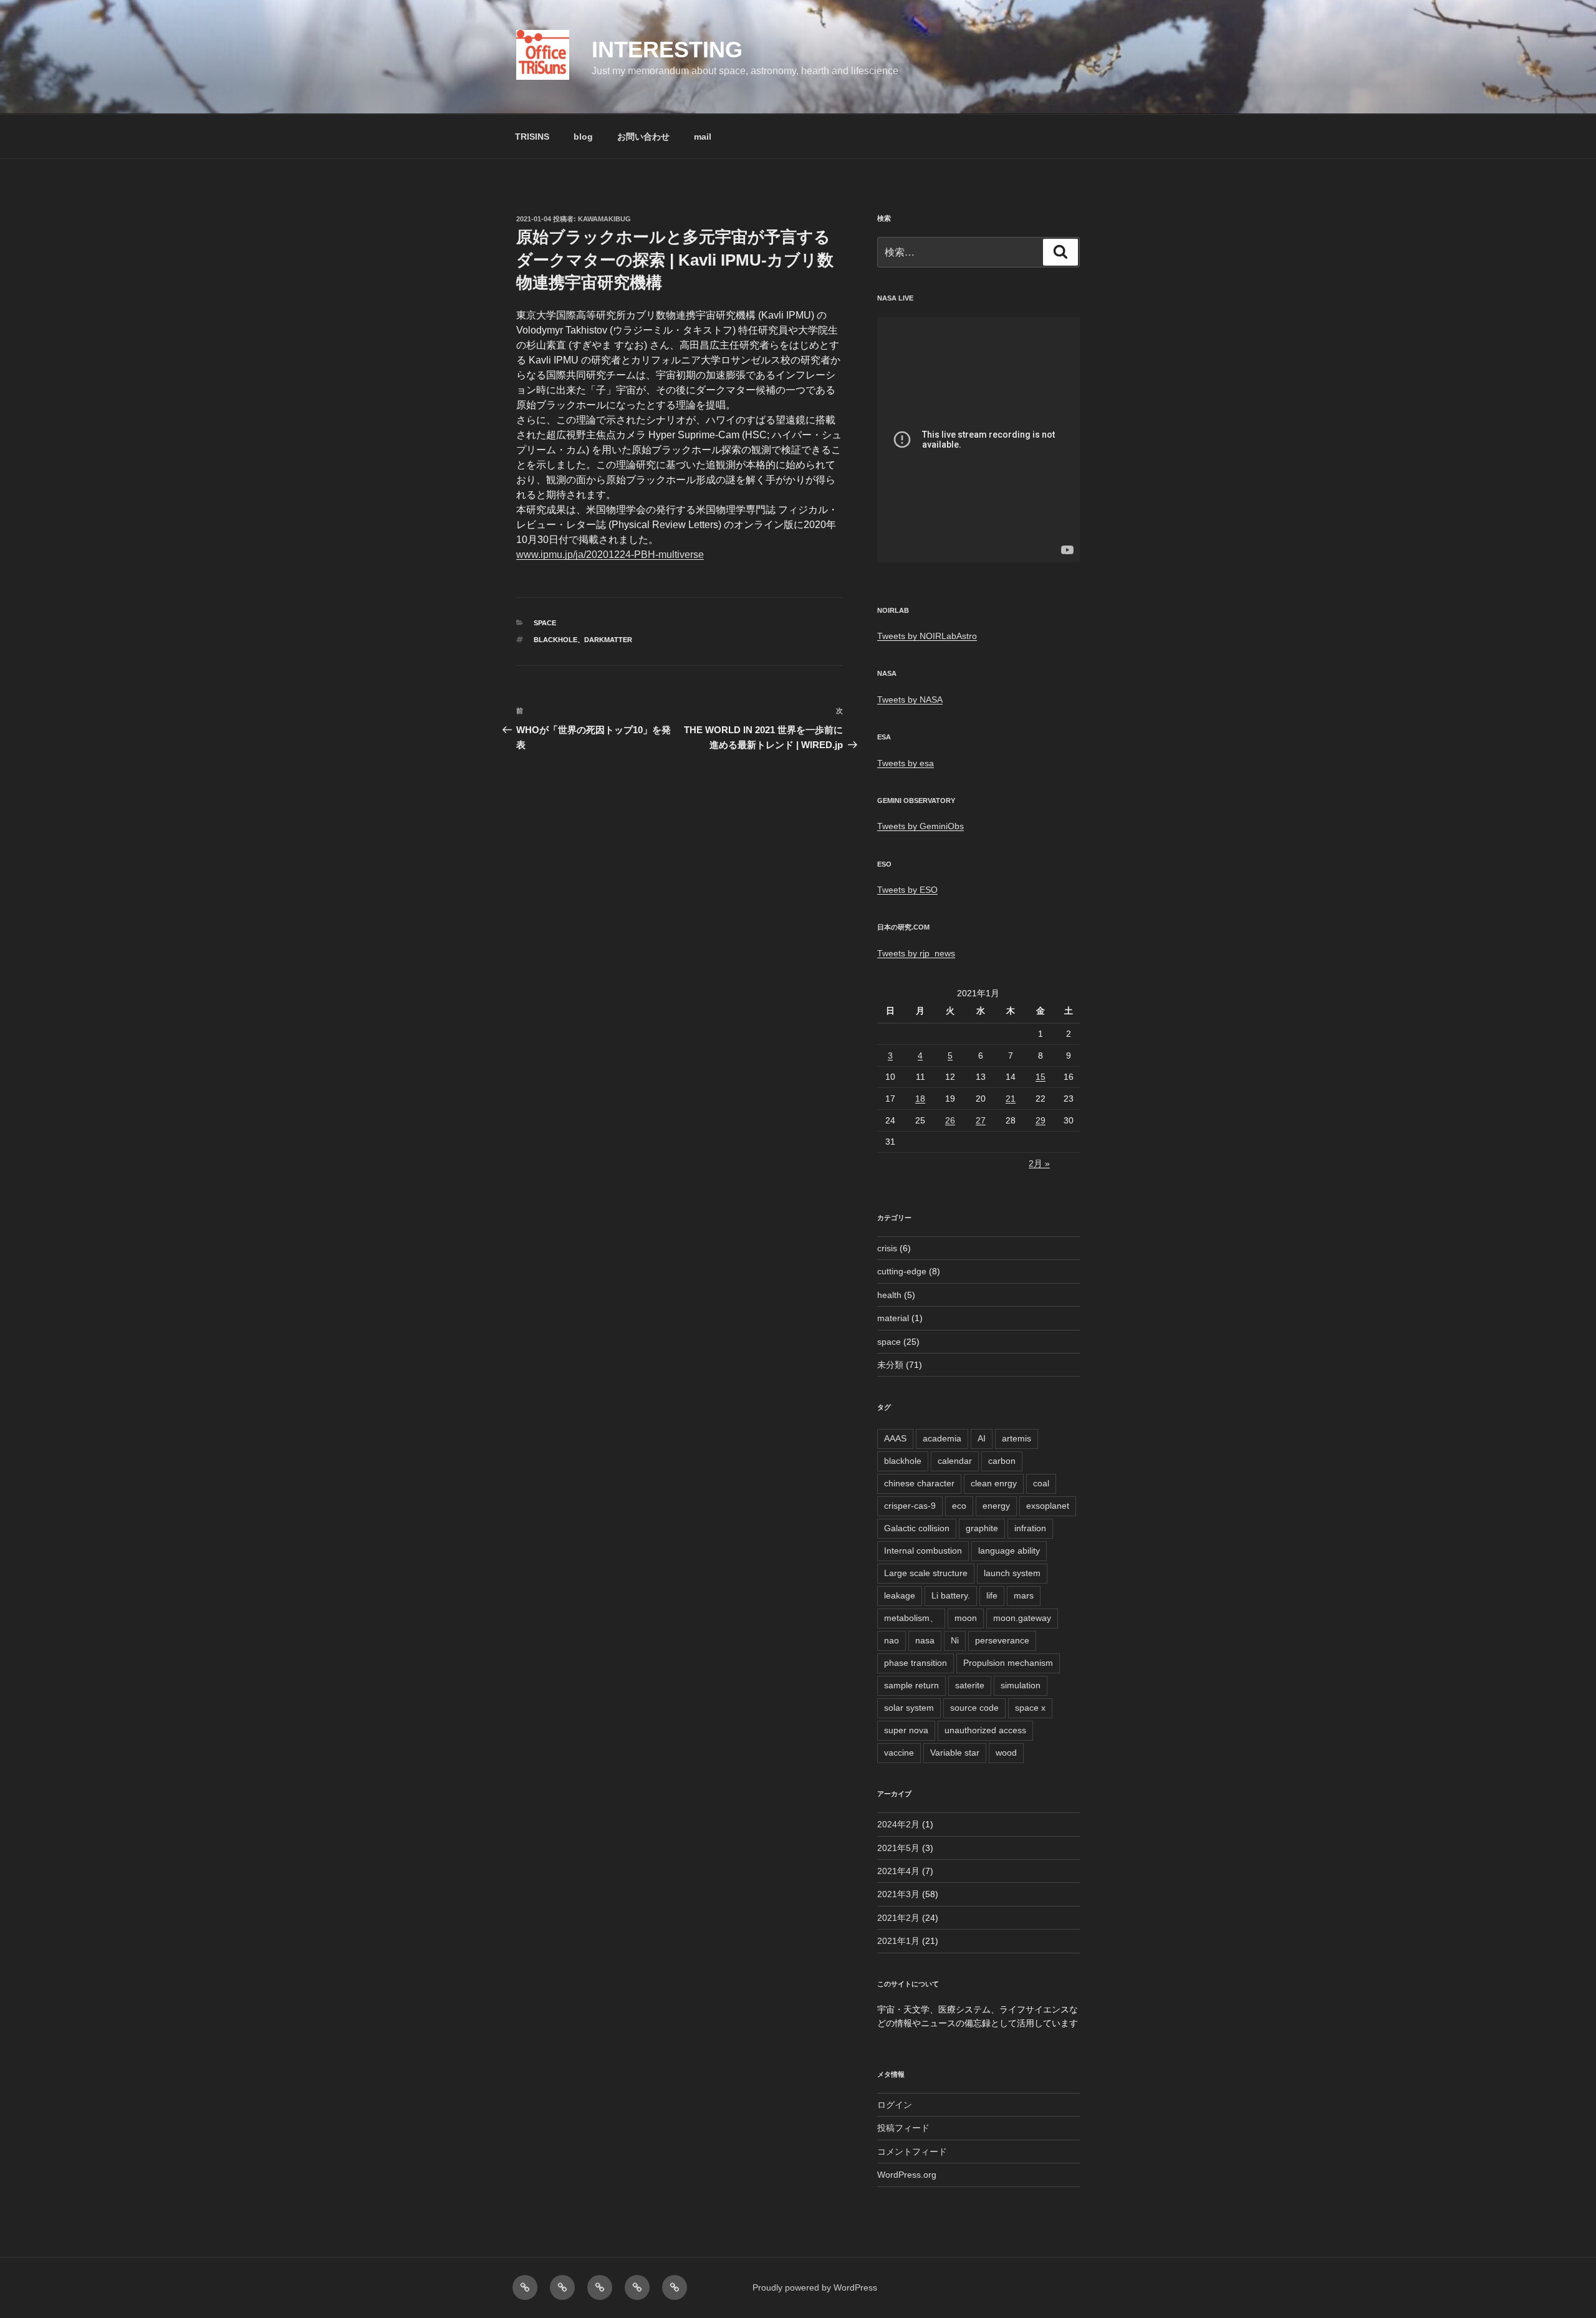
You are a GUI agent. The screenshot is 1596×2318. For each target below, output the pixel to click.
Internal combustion (923, 1551)
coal (1041, 1483)
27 (981, 1120)
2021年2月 (898, 1918)
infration (1030, 1528)
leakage (900, 1595)
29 (1041, 1120)
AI (982, 1438)
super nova (906, 1730)
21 (1011, 1099)
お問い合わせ (643, 137)
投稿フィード (903, 2128)
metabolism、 (911, 1618)
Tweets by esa (906, 763)
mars (1024, 1595)
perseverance (1002, 1640)
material (893, 1318)
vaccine (899, 1753)
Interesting (667, 50)
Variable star (955, 1753)
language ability (1009, 1551)
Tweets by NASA (910, 700)
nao (892, 1640)
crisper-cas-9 (910, 1506)
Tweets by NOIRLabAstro (927, 636)
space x (1030, 1708)
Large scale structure (926, 1573)
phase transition (916, 1663)
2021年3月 (898, 1894)
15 (1041, 1077)
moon (966, 1618)
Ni (955, 1640)
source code (974, 1708)
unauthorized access (985, 1730)
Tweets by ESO (907, 890)
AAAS (895, 1438)
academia (942, 1438)
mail (703, 137)
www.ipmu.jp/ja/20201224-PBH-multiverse (610, 555)
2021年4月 (898, 1871)
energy (996, 1506)
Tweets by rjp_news (916, 953)
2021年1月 (898, 1941)
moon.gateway (1022, 1618)
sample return (911, 1685)
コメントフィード (912, 2152)
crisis (887, 1248)
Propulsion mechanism (1008, 1663)
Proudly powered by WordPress (815, 2287)
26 (950, 1120)
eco (959, 1506)
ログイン (895, 2105)
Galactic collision (917, 1528)
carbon (1002, 1461)
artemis (1017, 1438)
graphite (982, 1528)
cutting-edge (902, 1271)
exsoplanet (1048, 1506)
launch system (1012, 1573)
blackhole (555, 640)
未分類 (890, 1365)
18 (920, 1099)
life (992, 1595)
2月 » (1039, 1163)
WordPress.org (907, 2175)
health (889, 1295)
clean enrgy (994, 1483)
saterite (970, 1685)
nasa (925, 1640)
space (545, 623)
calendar (955, 1461)
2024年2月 (898, 1824)
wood (1006, 1753)
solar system (909, 1708)
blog (583, 137)
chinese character (919, 1483)
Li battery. (951, 1595)
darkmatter (608, 640)
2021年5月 (898, 1848)
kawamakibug (604, 219)
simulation (1021, 1685)
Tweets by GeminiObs (921, 826)
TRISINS (532, 137)
